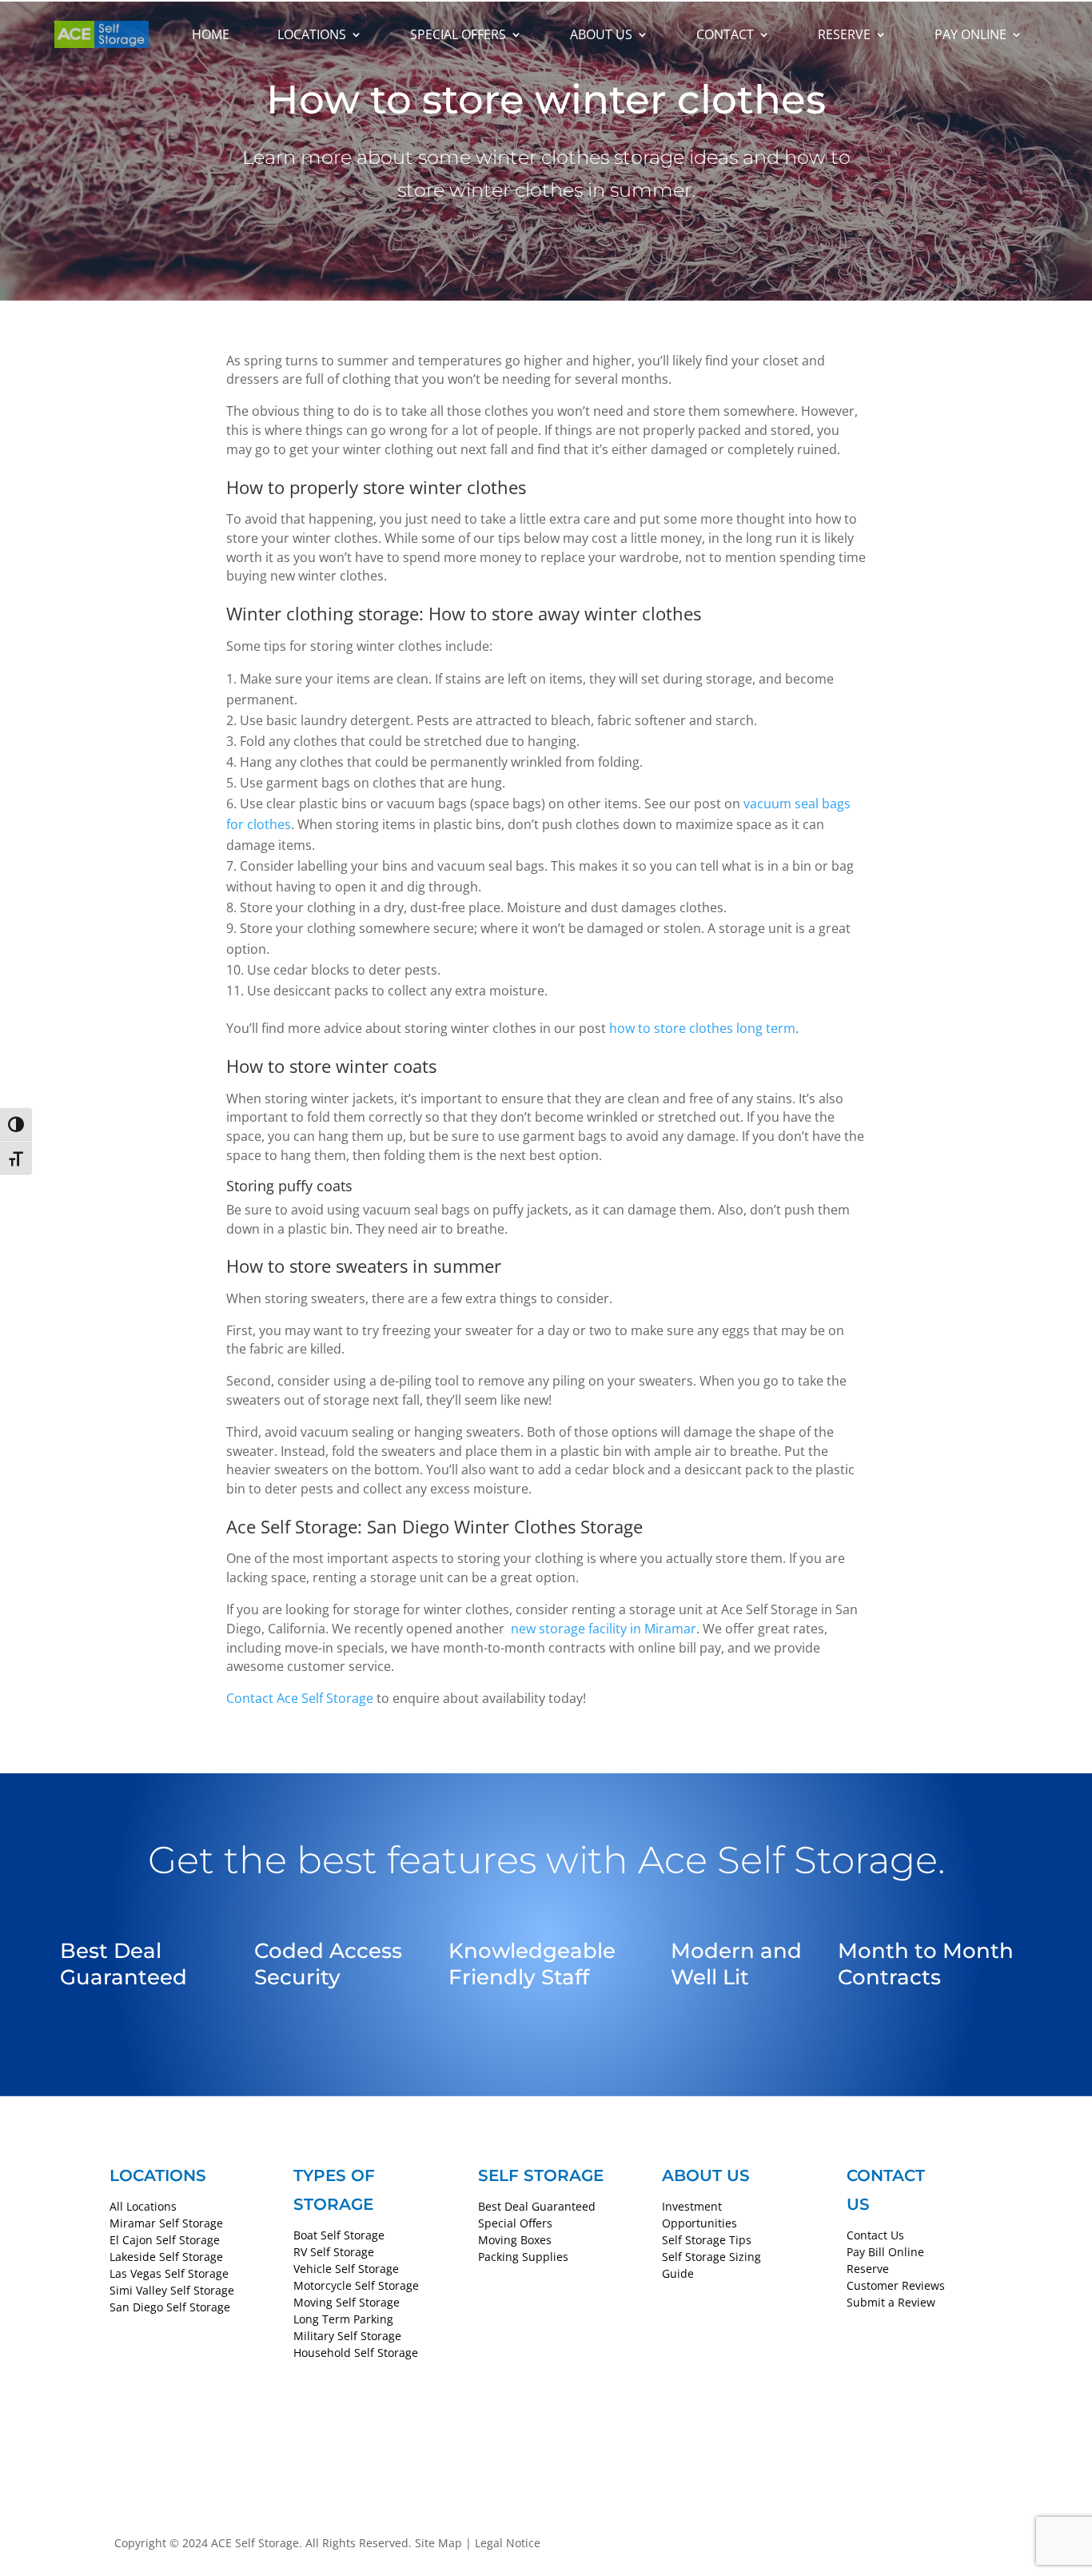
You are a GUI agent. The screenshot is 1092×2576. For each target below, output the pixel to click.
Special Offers (458, 34)
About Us (601, 34)
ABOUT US (706, 2175)
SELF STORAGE (541, 2175)
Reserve (844, 34)
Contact (725, 34)
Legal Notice (508, 2543)
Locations (312, 34)
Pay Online (970, 34)
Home (211, 34)
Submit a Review (891, 2302)
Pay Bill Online (885, 2252)
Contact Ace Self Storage (300, 1698)
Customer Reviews (896, 2285)
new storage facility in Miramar (602, 1629)
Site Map (438, 2543)
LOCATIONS (158, 2175)
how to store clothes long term (701, 1028)
